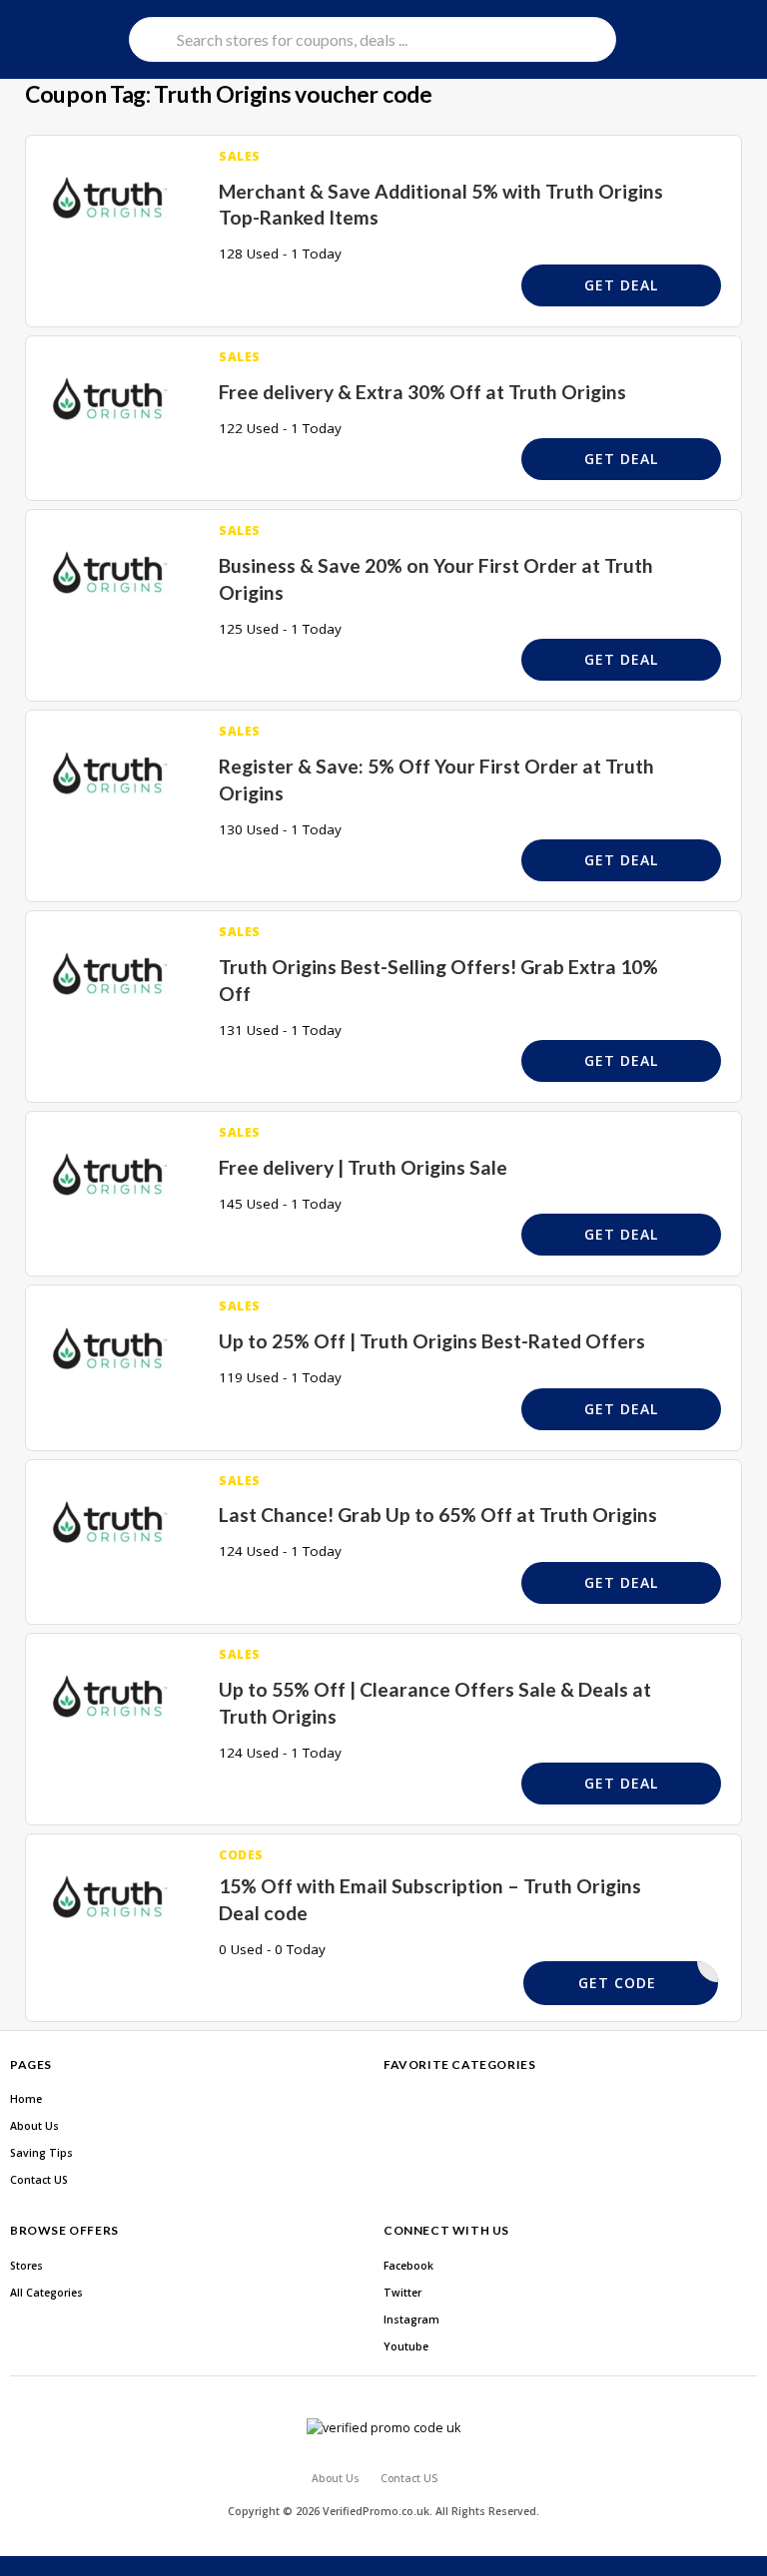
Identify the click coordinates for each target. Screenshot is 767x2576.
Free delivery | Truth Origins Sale (363, 1167)
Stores (26, 2266)
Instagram (411, 2319)
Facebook (408, 2266)
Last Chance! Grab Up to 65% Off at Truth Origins (438, 1515)
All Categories (46, 2293)
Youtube (406, 2346)
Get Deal (621, 285)
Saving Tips (41, 2153)
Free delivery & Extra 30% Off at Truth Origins (422, 392)
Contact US (39, 2180)
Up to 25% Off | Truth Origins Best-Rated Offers (432, 1341)
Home (26, 2099)
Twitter (402, 2293)
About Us (34, 2126)
